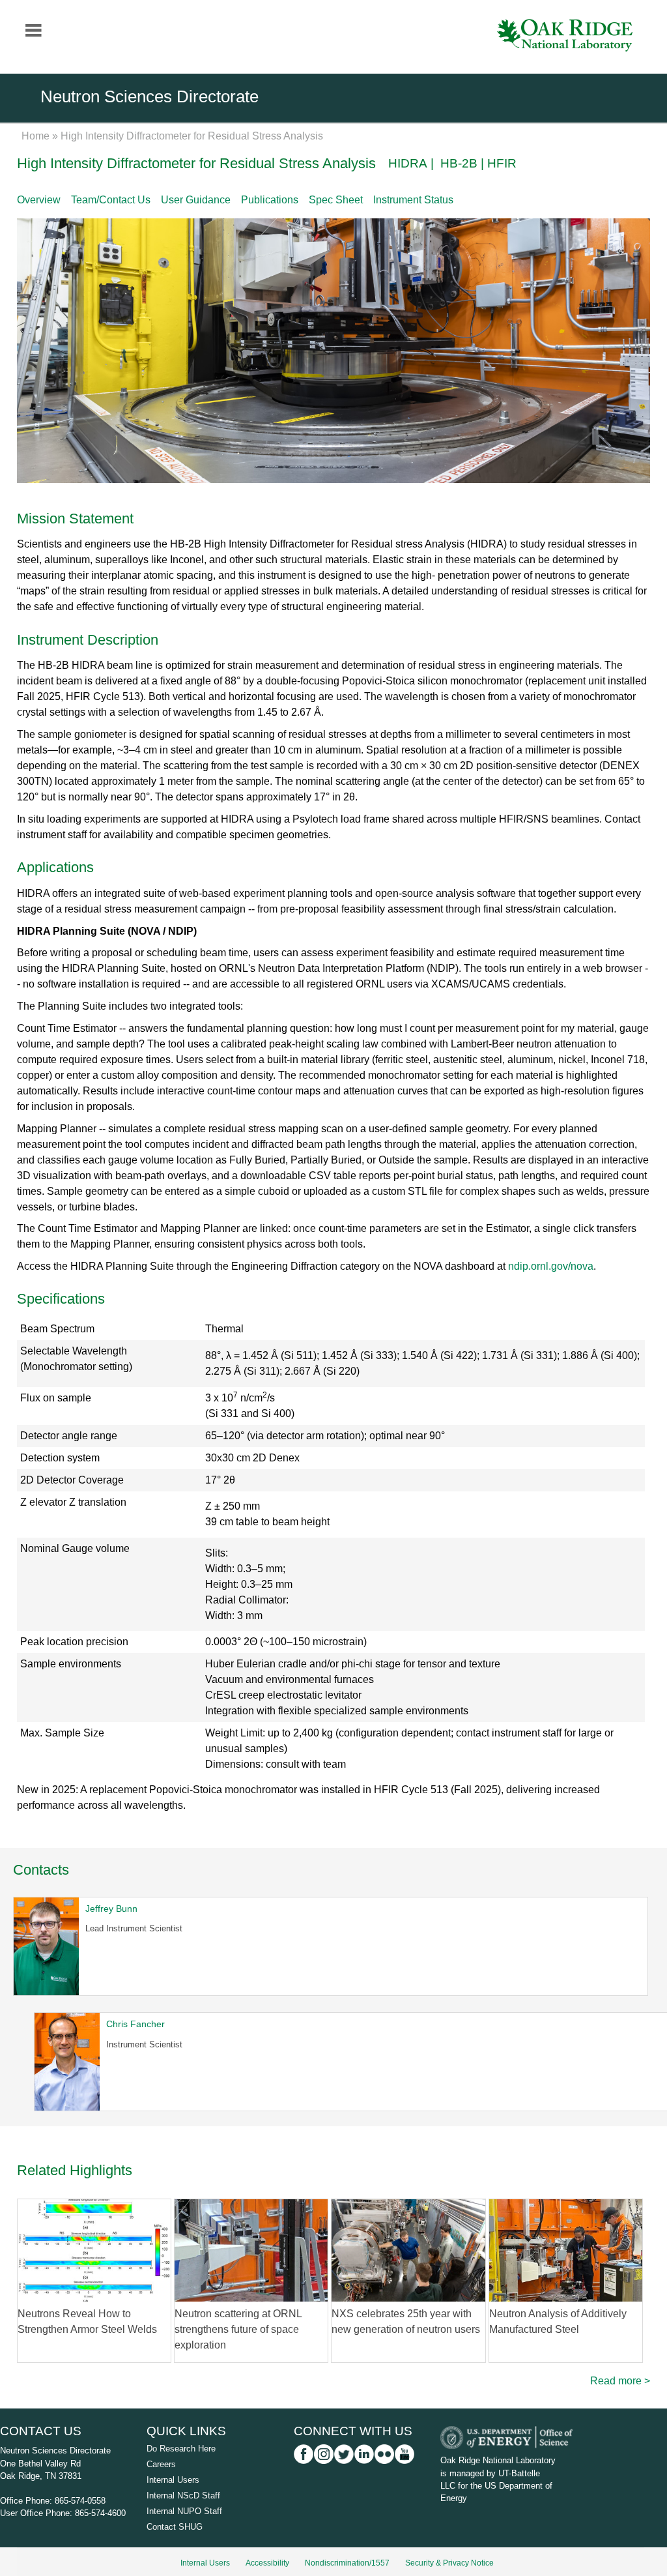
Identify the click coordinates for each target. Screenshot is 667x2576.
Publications (270, 200)
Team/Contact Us (111, 200)
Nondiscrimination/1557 (347, 2563)
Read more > (620, 2381)
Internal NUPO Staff (184, 2511)
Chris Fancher (135, 2024)
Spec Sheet (336, 200)
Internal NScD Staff (183, 2495)
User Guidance (196, 200)
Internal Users (173, 2480)
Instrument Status (413, 200)
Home (35, 136)
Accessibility (267, 2563)
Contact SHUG (175, 2527)
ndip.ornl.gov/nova (551, 1266)
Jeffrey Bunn (111, 1909)
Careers (161, 2464)
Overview (39, 200)
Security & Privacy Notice (449, 2563)
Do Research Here (181, 2449)
